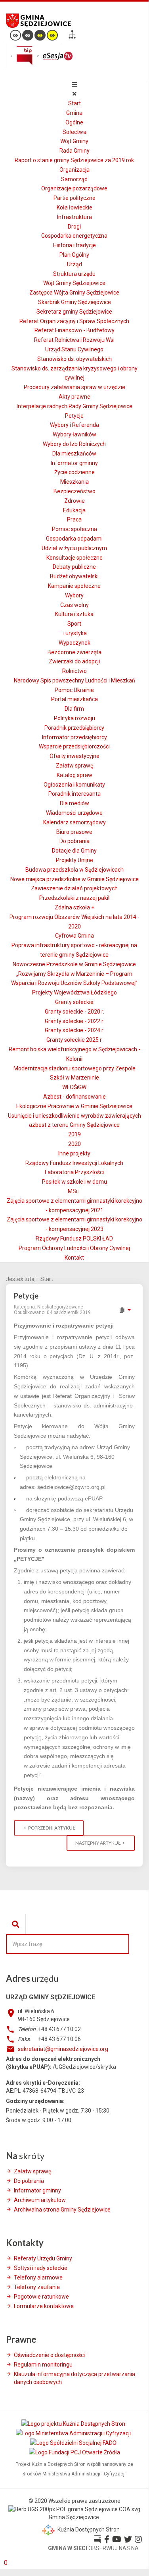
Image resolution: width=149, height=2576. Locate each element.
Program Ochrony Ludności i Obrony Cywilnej (74, 1248)
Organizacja (74, 170)
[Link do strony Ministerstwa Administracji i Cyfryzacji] (74, 2433)
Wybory (74, 595)
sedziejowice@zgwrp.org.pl (71, 1487)
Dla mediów (74, 803)
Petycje (74, 416)
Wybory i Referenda (74, 425)
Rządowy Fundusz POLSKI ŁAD (74, 1239)
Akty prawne (74, 397)
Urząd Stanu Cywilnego (74, 349)
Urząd (74, 264)
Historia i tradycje (74, 245)
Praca (74, 519)
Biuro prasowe (74, 832)
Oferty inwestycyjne (74, 756)
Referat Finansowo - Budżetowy (74, 330)
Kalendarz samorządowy (74, 822)
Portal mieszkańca (74, 699)
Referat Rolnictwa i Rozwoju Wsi (74, 340)
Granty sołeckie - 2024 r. (74, 1030)
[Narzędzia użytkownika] (125, 1310)
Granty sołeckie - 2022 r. (74, 1021)
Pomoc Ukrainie (74, 690)
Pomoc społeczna (74, 529)
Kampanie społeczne (74, 586)
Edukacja (74, 510)
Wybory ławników (74, 434)
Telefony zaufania (37, 2287)
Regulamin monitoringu (43, 2365)
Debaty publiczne (74, 567)
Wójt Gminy (74, 141)
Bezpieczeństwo (74, 491)
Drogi (74, 227)
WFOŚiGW (74, 1087)
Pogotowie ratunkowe (41, 2297)
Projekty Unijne (74, 860)
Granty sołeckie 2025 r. (74, 1040)
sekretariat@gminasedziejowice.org (63, 2049)
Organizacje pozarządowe (74, 188)
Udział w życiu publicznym (74, 548)
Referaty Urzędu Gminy (43, 2258)
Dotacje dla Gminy (74, 851)
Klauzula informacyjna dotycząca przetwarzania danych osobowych (74, 2378)
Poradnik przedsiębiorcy (74, 728)
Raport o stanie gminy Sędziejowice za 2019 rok (74, 160)
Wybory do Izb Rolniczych (74, 444)
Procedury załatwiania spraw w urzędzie (74, 387)
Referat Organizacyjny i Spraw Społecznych (74, 321)
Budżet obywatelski (74, 576)
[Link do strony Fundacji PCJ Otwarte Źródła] (74, 2452)
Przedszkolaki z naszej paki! (74, 898)
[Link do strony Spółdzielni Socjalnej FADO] (74, 2443)
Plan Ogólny (74, 255)
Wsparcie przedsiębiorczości (74, 746)
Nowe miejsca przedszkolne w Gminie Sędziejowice (74, 879)
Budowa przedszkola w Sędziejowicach (74, 870)
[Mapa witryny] (72, 36)
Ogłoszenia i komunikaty (74, 785)
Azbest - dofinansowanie (74, 1097)
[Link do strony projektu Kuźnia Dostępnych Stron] (74, 2423)
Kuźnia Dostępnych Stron (88, 2529)
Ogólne (74, 122)
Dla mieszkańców (74, 454)
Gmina (74, 113)
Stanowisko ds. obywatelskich (74, 359)
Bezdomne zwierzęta (74, 652)
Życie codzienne (74, 472)
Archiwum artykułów (40, 2200)
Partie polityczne (74, 198)
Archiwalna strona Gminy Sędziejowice (62, 2210)
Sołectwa (74, 132)
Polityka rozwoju (74, 718)
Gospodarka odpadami (74, 539)
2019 (74, 1134)
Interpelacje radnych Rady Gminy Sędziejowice (74, 406)
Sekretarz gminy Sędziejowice (74, 312)
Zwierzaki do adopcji (74, 661)
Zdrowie (74, 501)
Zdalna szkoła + (74, 907)
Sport (74, 624)
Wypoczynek (74, 643)
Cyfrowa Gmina (74, 936)
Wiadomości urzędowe (74, 813)
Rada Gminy (74, 151)
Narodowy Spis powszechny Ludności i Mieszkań (74, 680)
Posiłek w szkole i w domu (74, 1182)
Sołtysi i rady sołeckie (41, 2268)
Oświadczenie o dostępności (49, 2355)
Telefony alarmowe (38, 2278)
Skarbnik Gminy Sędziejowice (74, 302)
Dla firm (74, 709)
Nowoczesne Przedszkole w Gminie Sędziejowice (74, 964)
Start (74, 103)
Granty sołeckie (74, 1002)
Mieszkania (74, 482)
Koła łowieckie (74, 207)
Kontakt (74, 1258)
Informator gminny (74, 463)
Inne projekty (74, 1153)
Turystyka (74, 633)
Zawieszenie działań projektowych (74, 888)
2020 (74, 1144)
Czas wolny (74, 605)
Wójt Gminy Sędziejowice (74, 283)
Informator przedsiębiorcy (74, 737)
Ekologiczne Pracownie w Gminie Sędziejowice (74, 1106)
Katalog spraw (74, 775)
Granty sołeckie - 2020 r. (74, 1012)
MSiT (74, 1191)
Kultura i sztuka (74, 614)
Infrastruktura (74, 217)
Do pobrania (74, 841)
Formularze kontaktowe (44, 2306)
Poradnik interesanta (74, 794)
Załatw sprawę (74, 766)
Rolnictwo (74, 671)
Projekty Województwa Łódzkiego (74, 992)
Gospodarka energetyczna (74, 236)
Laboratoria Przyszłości (74, 1172)
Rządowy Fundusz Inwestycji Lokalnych (74, 1163)
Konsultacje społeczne (74, 558)
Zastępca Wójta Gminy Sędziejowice (74, 293)
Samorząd (74, 179)
